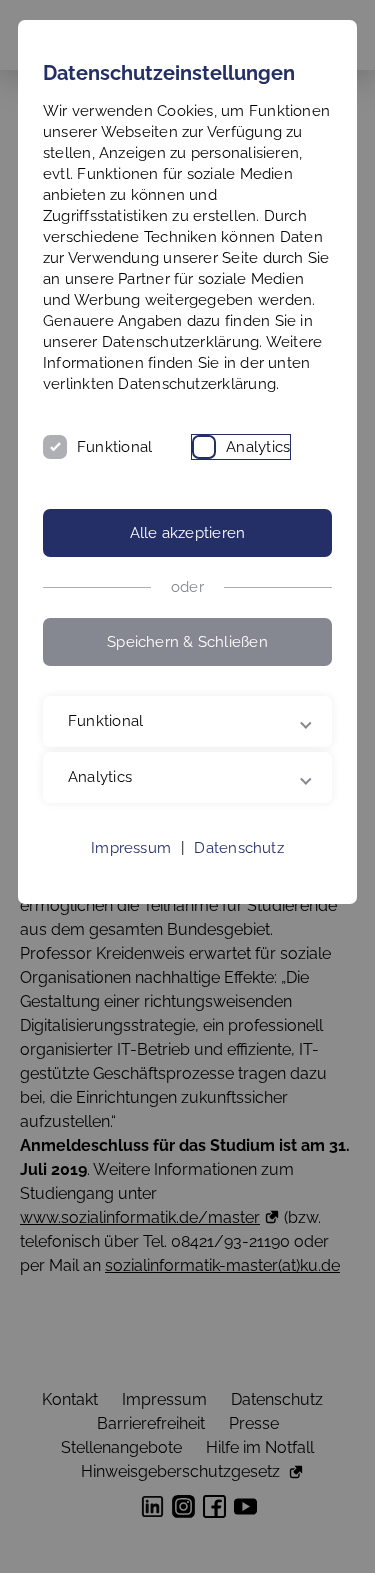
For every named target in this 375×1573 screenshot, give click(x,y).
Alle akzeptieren (188, 533)
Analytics (258, 447)
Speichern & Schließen (187, 642)
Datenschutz (238, 890)
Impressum (131, 890)
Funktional (114, 447)
